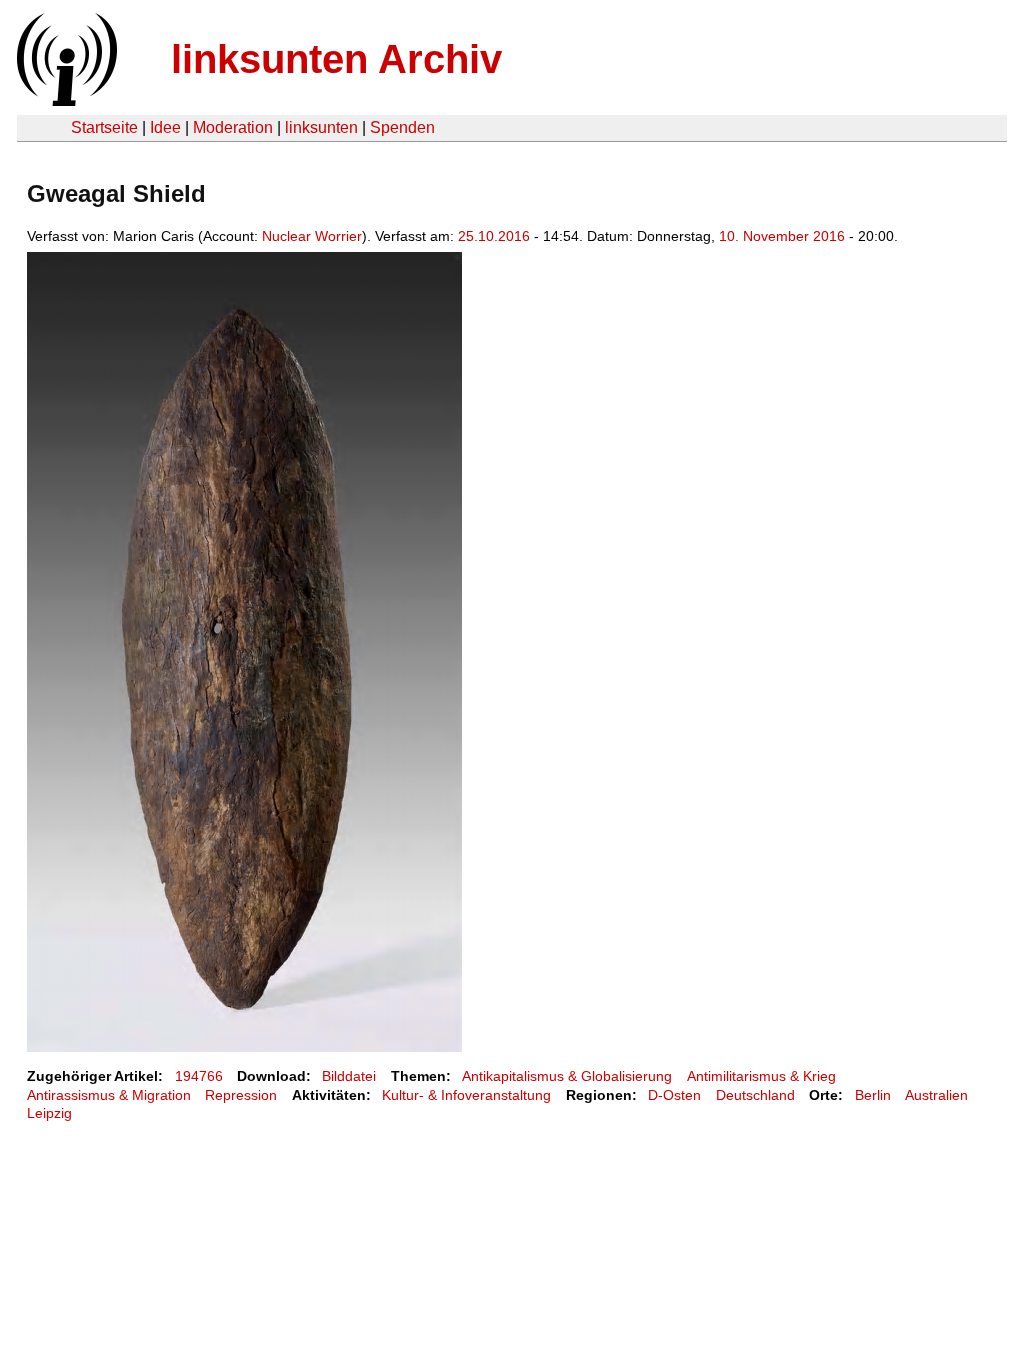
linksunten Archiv (336, 59)
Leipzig (49, 1113)
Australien (936, 1095)
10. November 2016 (782, 236)
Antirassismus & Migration (109, 1095)
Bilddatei (349, 1076)
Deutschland (755, 1095)
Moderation (233, 127)
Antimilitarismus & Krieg (761, 1076)
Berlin (873, 1095)
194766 (199, 1076)
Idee (165, 127)
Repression (241, 1095)
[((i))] (65, 100)
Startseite (104, 127)
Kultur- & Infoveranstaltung (466, 1095)
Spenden (402, 127)
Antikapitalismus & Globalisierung (567, 1076)
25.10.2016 (494, 236)
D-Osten (674, 1095)
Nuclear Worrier (312, 236)
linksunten (321, 127)
